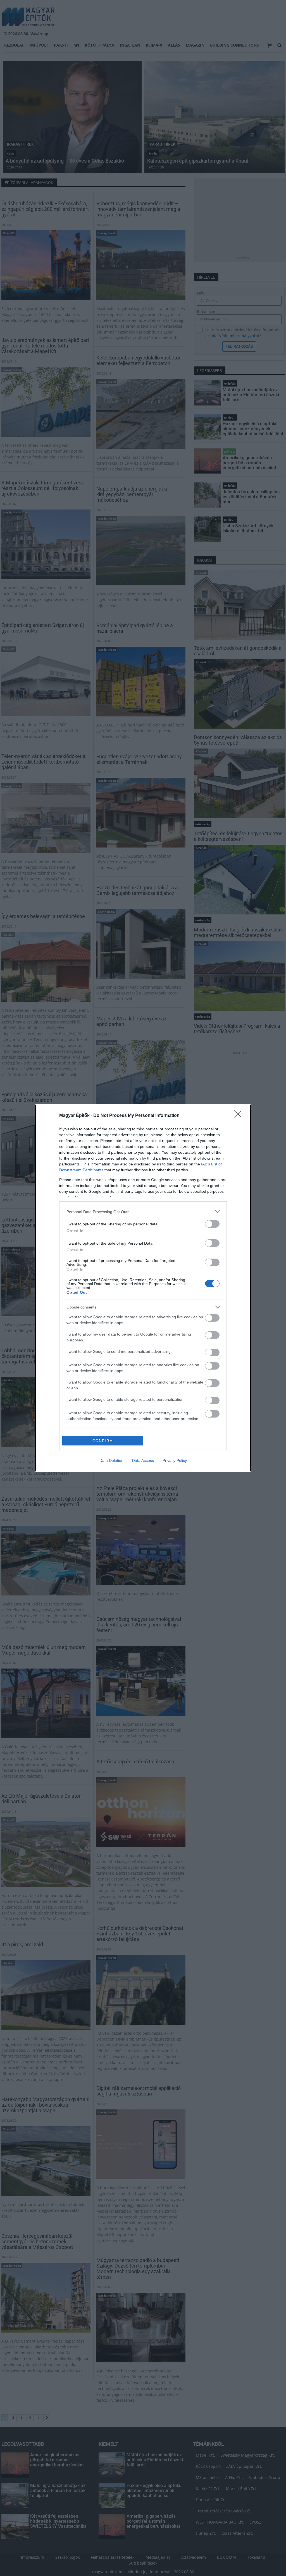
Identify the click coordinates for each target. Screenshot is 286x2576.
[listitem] (143, 1212)
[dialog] (143, 1288)
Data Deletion (111, 1460)
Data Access (143, 1460)
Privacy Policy (175, 1460)
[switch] (212, 1224)
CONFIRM (103, 1441)
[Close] (240, 1116)
